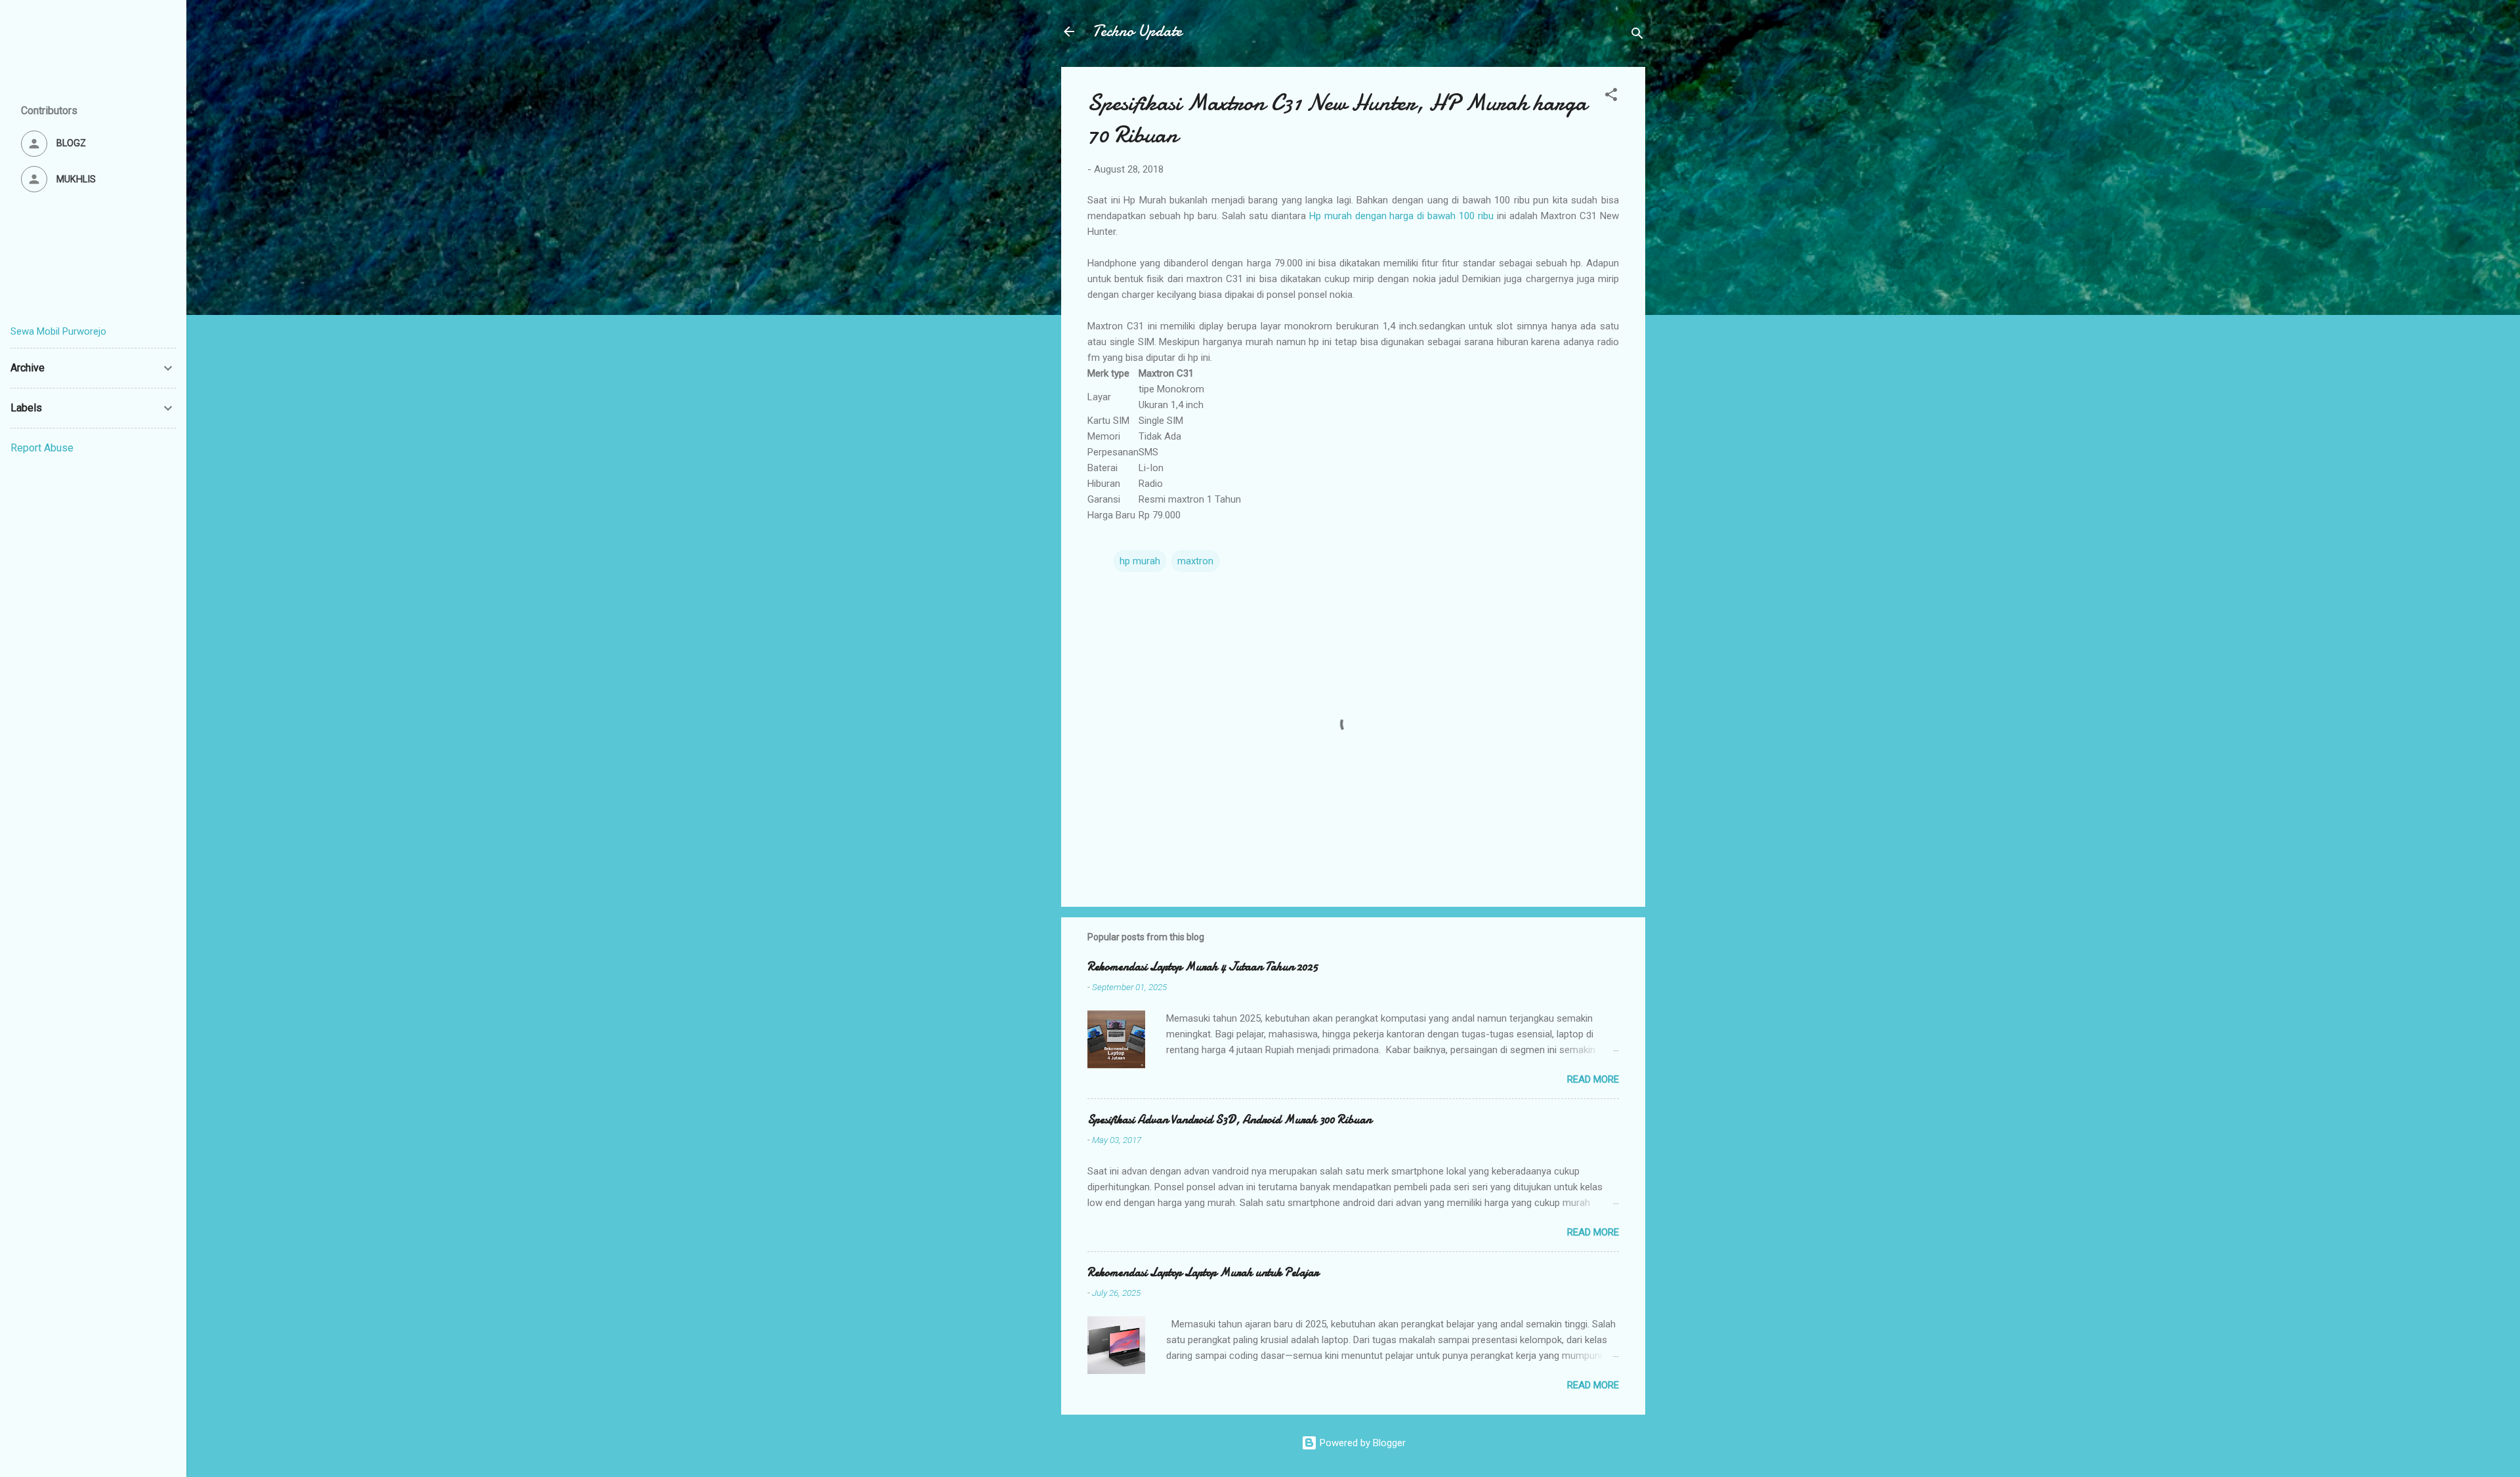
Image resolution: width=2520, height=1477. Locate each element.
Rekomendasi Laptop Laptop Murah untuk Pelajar (1203, 1273)
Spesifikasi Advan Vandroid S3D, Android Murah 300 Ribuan (1229, 1120)
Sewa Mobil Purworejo (58, 331)
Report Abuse (42, 448)
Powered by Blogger (1361, 1443)
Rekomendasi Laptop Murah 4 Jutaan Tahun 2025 (1203, 967)
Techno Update (1137, 31)
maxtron (1195, 561)
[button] (1611, 97)
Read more (1593, 1079)
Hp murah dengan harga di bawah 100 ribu (1402, 216)
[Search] (1637, 36)
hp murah (1140, 561)
